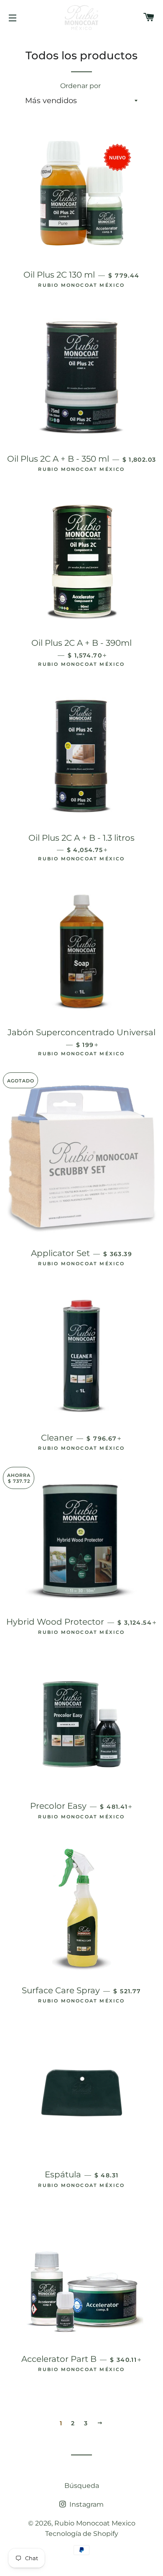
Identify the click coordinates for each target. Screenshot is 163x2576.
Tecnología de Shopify (82, 2534)
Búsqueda (82, 2486)
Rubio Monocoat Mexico (95, 2523)
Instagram (86, 2504)
